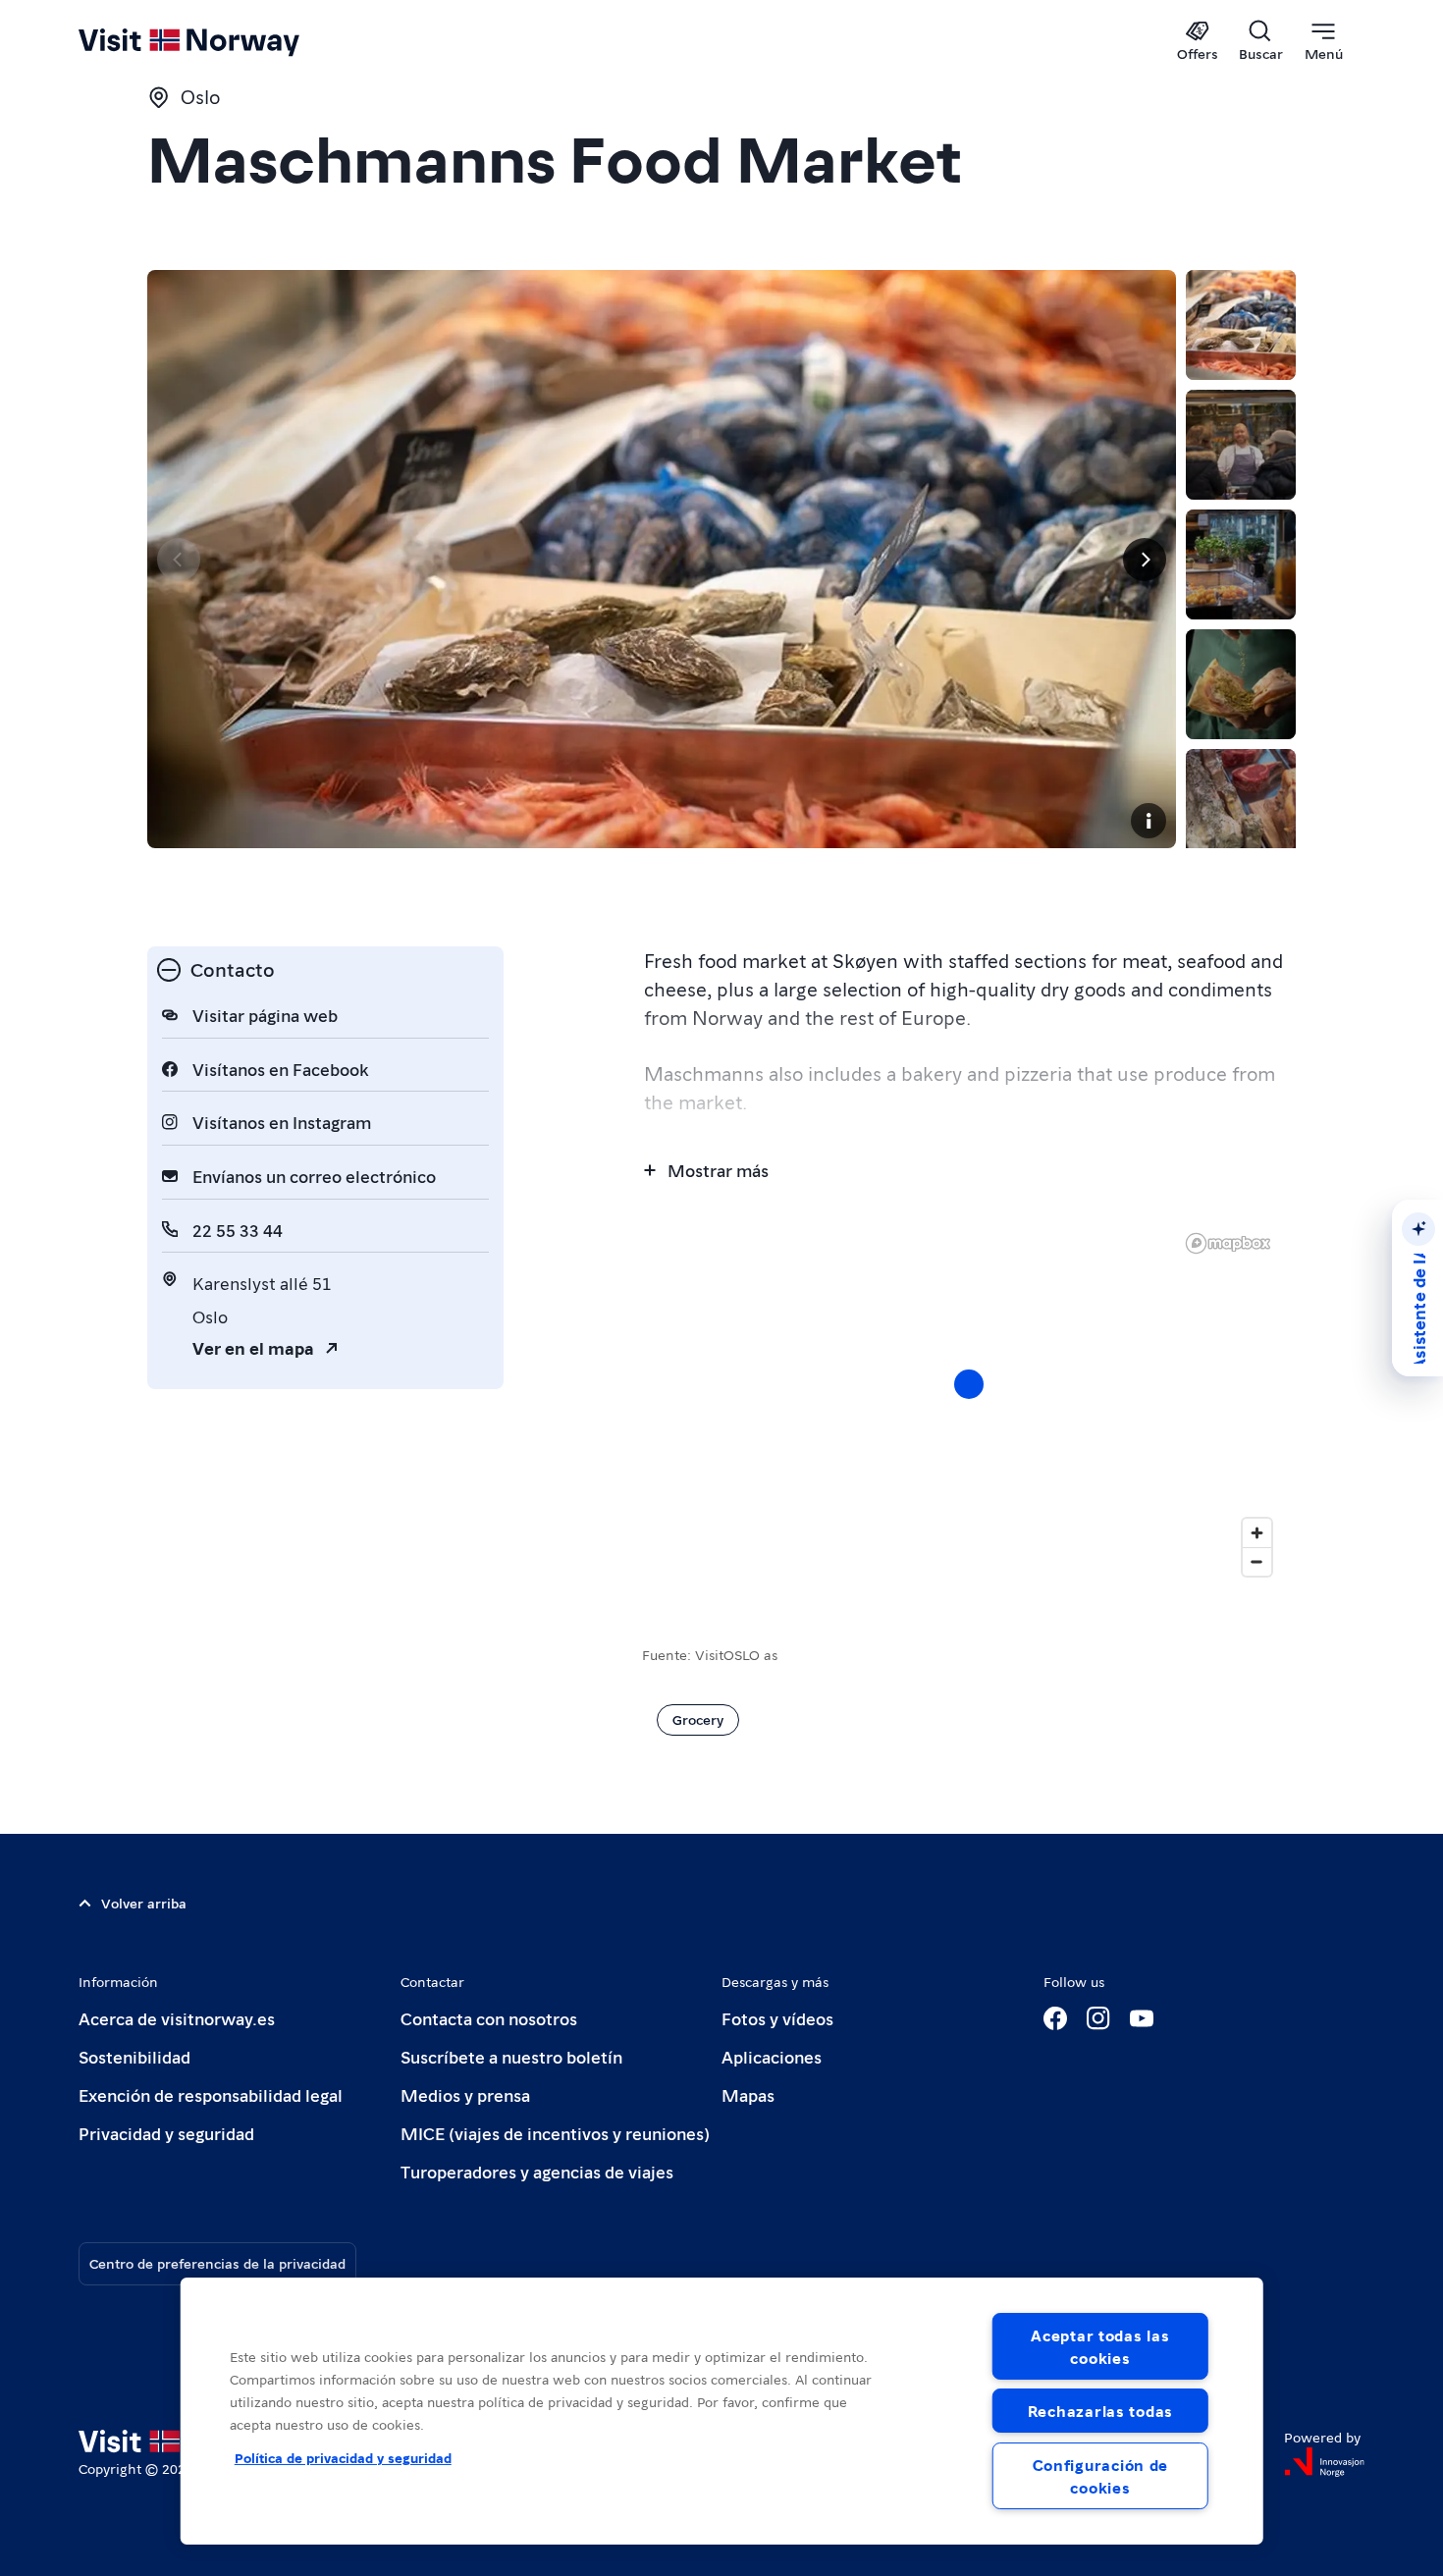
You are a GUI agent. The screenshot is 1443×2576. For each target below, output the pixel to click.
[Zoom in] (1257, 1533)
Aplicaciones (772, 2056)
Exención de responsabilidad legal (211, 2094)
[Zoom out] (1257, 1561)
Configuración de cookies (1101, 2476)
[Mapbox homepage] (1228, 1243)
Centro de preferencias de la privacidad (217, 2263)
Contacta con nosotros (489, 2018)
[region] (722, 2411)
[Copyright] (1149, 821)
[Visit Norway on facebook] (1055, 2018)
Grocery (698, 1719)
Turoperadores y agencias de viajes (537, 2171)
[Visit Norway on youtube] (1142, 2018)
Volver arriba (144, 1903)
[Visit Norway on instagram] (1098, 2018)
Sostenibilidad (134, 2056)
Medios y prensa (465, 2094)
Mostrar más (718, 1170)
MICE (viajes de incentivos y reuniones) (555, 2133)
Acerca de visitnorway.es (177, 2018)
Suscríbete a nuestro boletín (511, 2056)
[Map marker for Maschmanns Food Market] (969, 1384)
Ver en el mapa (253, 1347)
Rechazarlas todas (1100, 2411)
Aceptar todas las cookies (1100, 2346)
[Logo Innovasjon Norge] (1324, 2462)
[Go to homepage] (221, 41)
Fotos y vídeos (777, 2018)
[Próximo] (1145, 560)
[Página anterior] (179, 560)
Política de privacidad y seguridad (343, 2457)
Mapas (748, 2094)
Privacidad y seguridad (166, 2133)
